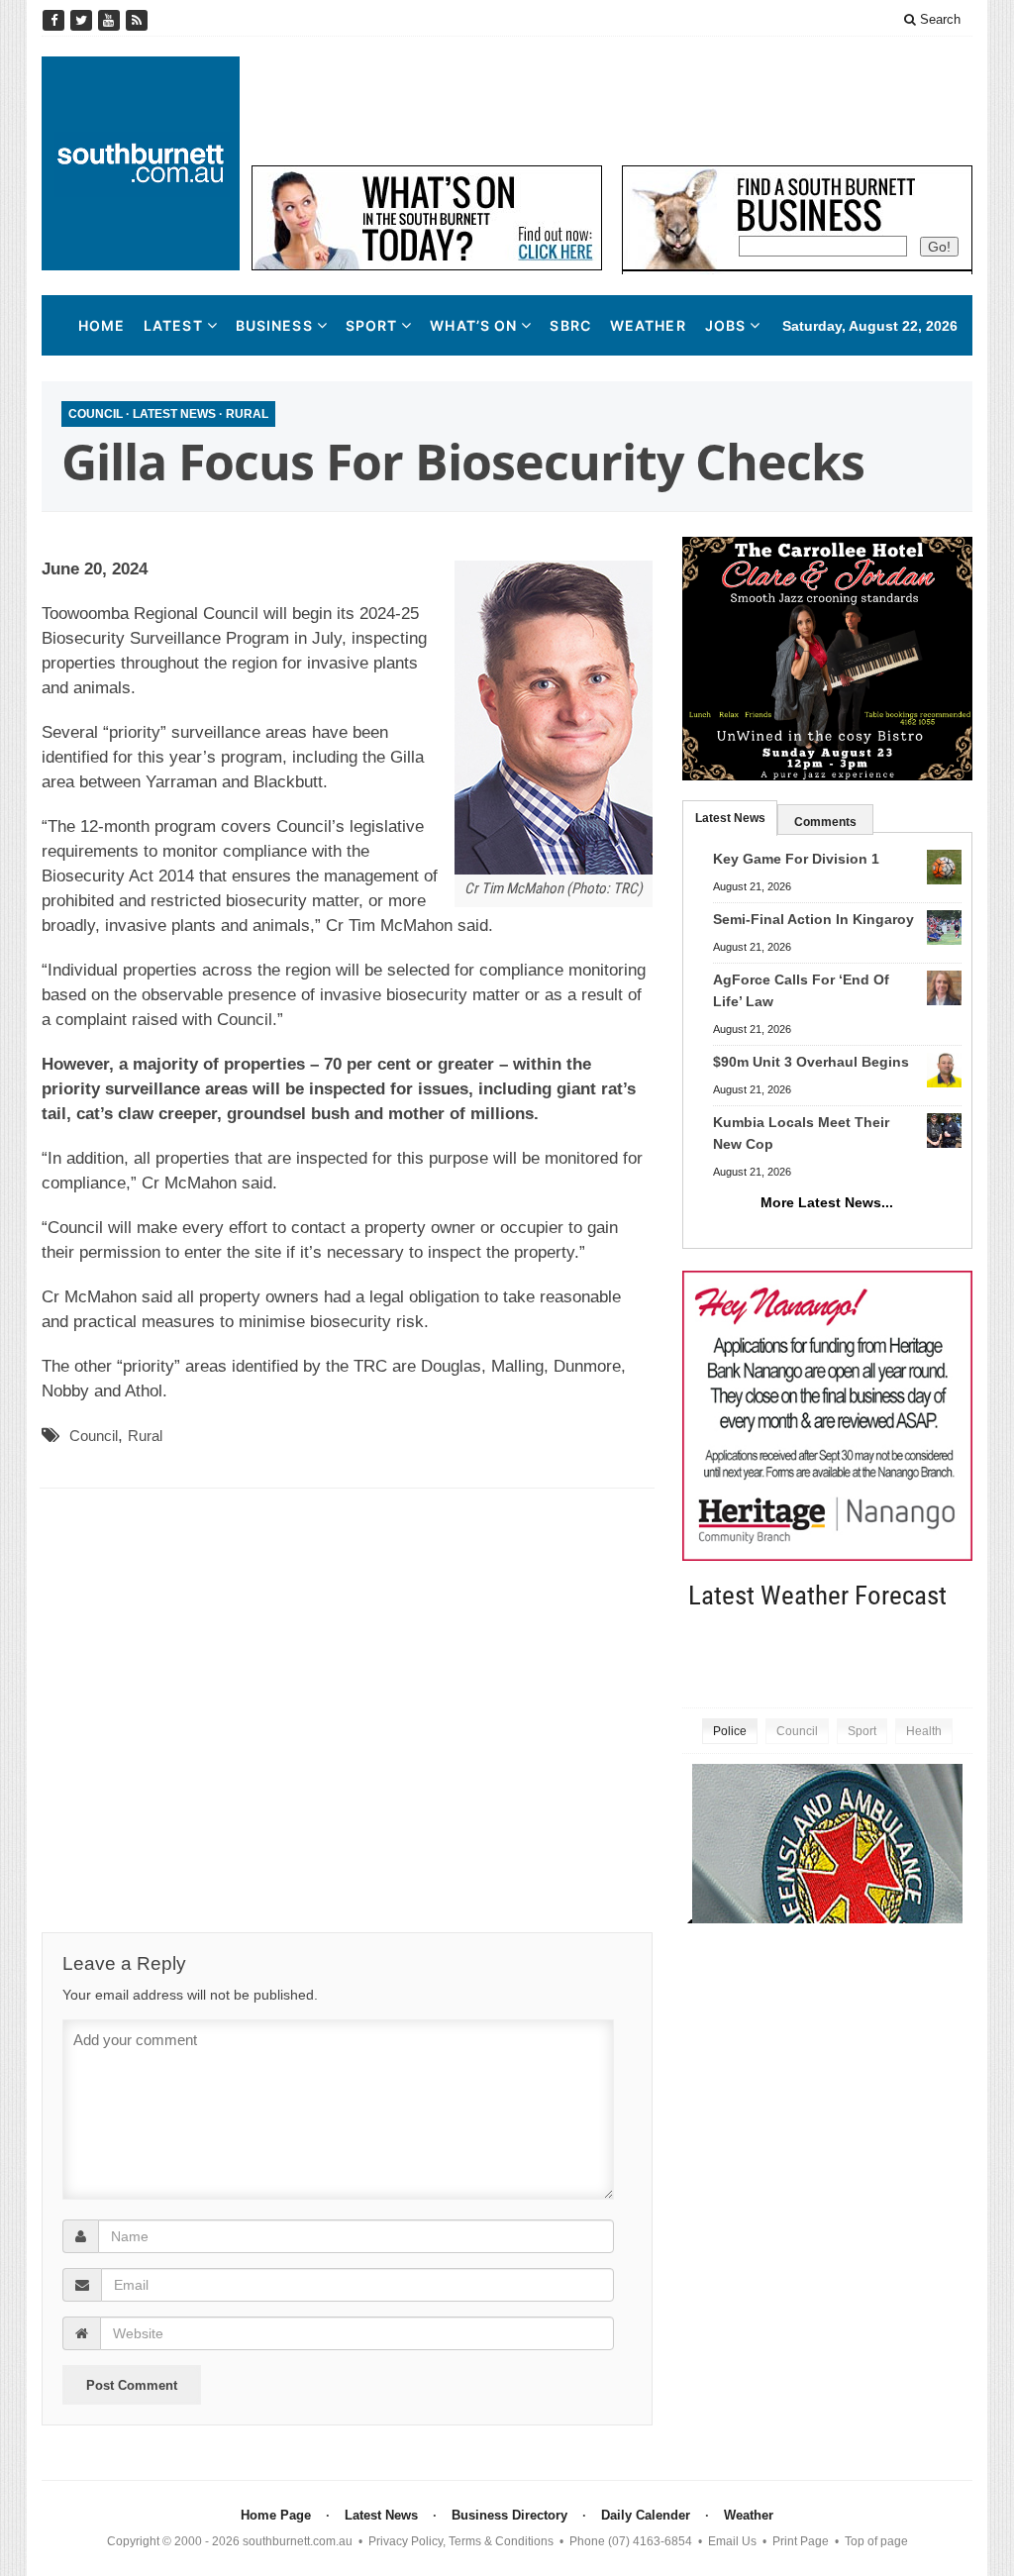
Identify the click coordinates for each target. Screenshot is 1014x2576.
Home (101, 325)
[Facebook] (55, 20)
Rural (247, 414)
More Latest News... (827, 1202)
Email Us (732, 2541)
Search (938, 19)
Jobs (725, 325)
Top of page (876, 2541)
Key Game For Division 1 (796, 859)
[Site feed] (137, 20)
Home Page (276, 2515)
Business (274, 325)
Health (924, 1731)
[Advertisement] (612, 101)
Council (96, 414)
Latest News (174, 414)
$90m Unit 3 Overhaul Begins (811, 1062)
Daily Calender (646, 2515)
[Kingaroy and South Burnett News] (141, 163)
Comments (825, 822)
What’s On (473, 325)
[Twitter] (83, 20)
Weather (648, 325)
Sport (372, 325)
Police (730, 1731)
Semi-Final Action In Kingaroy (813, 919)
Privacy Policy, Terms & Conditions (461, 2541)
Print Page (801, 2541)
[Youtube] (111, 20)
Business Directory (509, 2515)
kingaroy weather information (963, 1656)
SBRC (570, 325)
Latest (173, 325)
